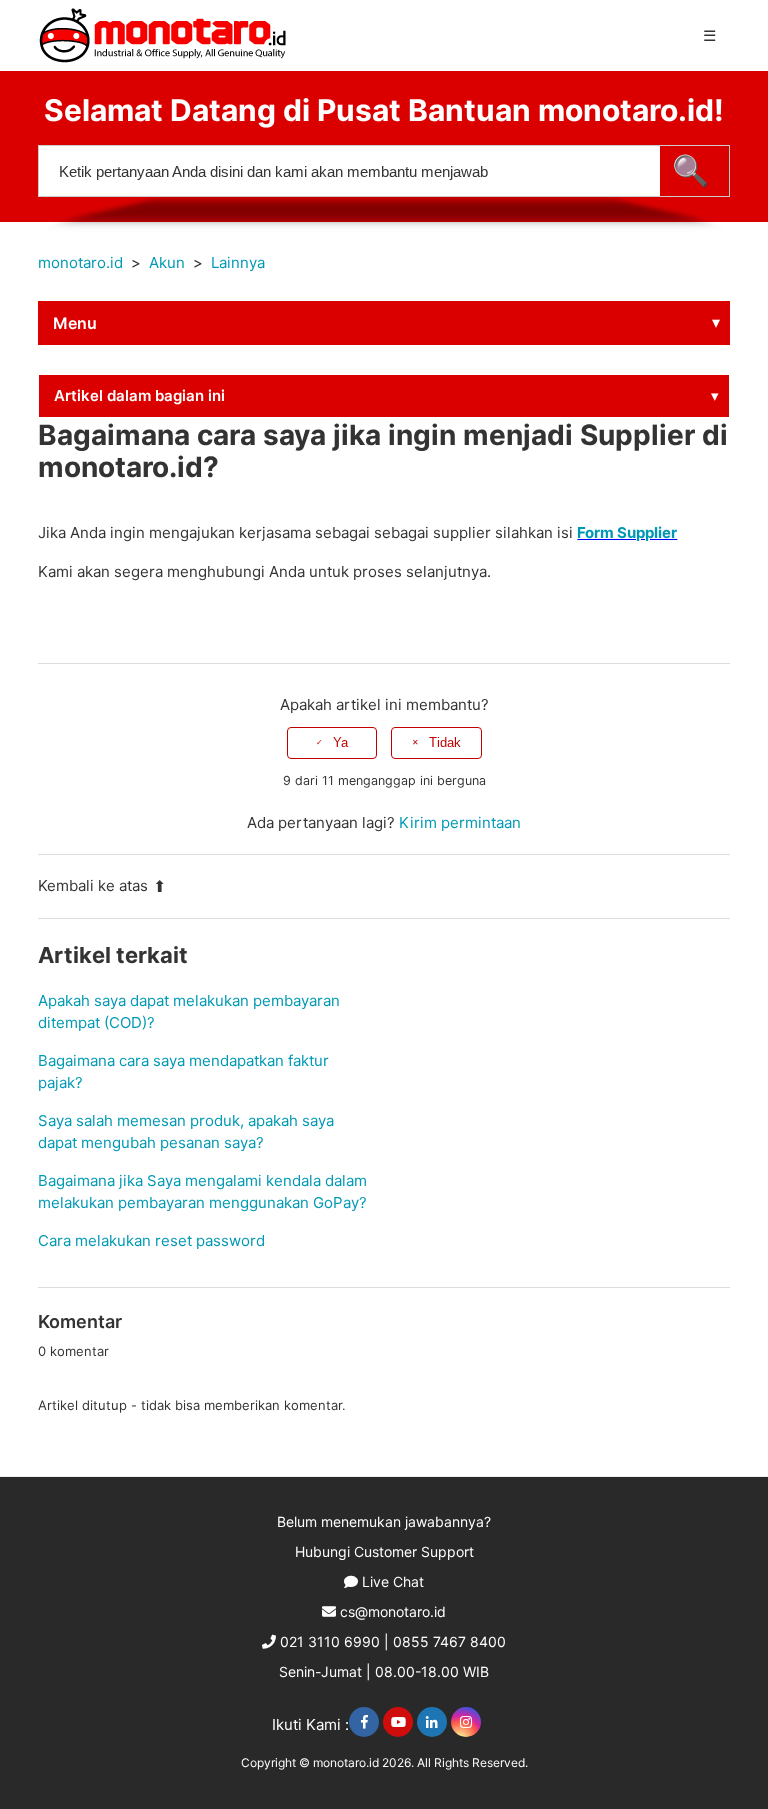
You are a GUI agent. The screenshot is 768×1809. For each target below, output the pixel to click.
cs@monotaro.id (393, 1611)
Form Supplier (627, 532)
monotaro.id (80, 262)
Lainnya (238, 262)
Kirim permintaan (460, 822)
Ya (340, 742)
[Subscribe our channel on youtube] (398, 1722)
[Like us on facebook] (364, 1722)
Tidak (445, 742)
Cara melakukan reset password (151, 1240)
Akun (167, 262)
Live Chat (393, 1581)
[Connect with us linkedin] (432, 1722)
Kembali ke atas (93, 885)
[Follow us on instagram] (466, 1722)
